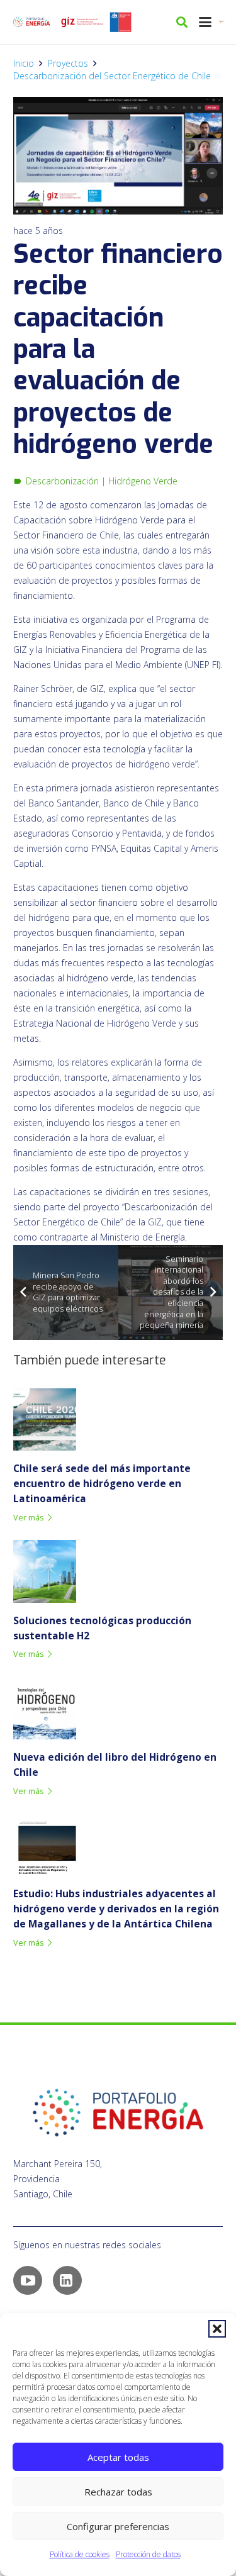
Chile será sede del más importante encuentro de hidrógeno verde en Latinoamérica (102, 1484)
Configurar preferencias (118, 2526)
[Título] (82, 22)
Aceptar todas (118, 2457)
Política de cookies (80, 2554)
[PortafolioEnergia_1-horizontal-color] (31, 22)
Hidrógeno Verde (143, 481)
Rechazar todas (118, 2492)
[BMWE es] (223, 22)
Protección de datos (148, 2554)
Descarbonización (62, 481)
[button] (217, 2329)
